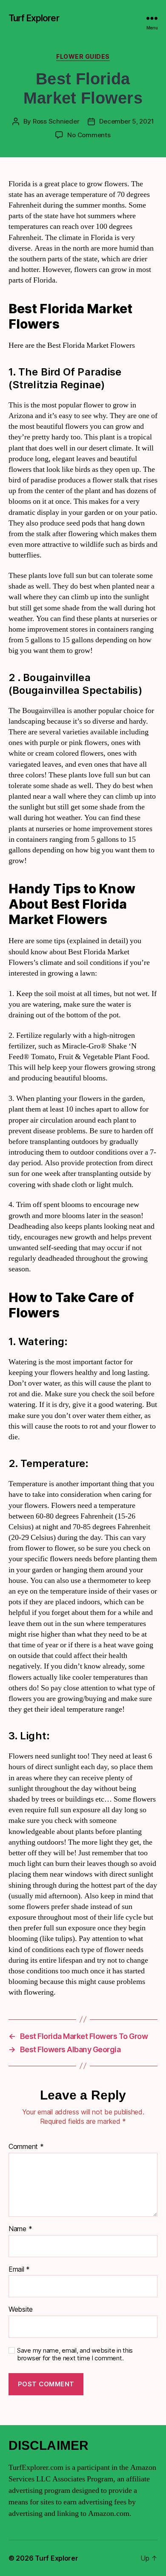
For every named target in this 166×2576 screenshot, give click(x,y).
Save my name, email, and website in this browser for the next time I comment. (75, 2355)
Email (19, 2270)
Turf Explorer (34, 18)
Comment (26, 2147)
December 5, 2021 (126, 121)
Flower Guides (83, 56)
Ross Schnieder (56, 121)
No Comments (89, 135)
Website (21, 2310)
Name (20, 2229)
